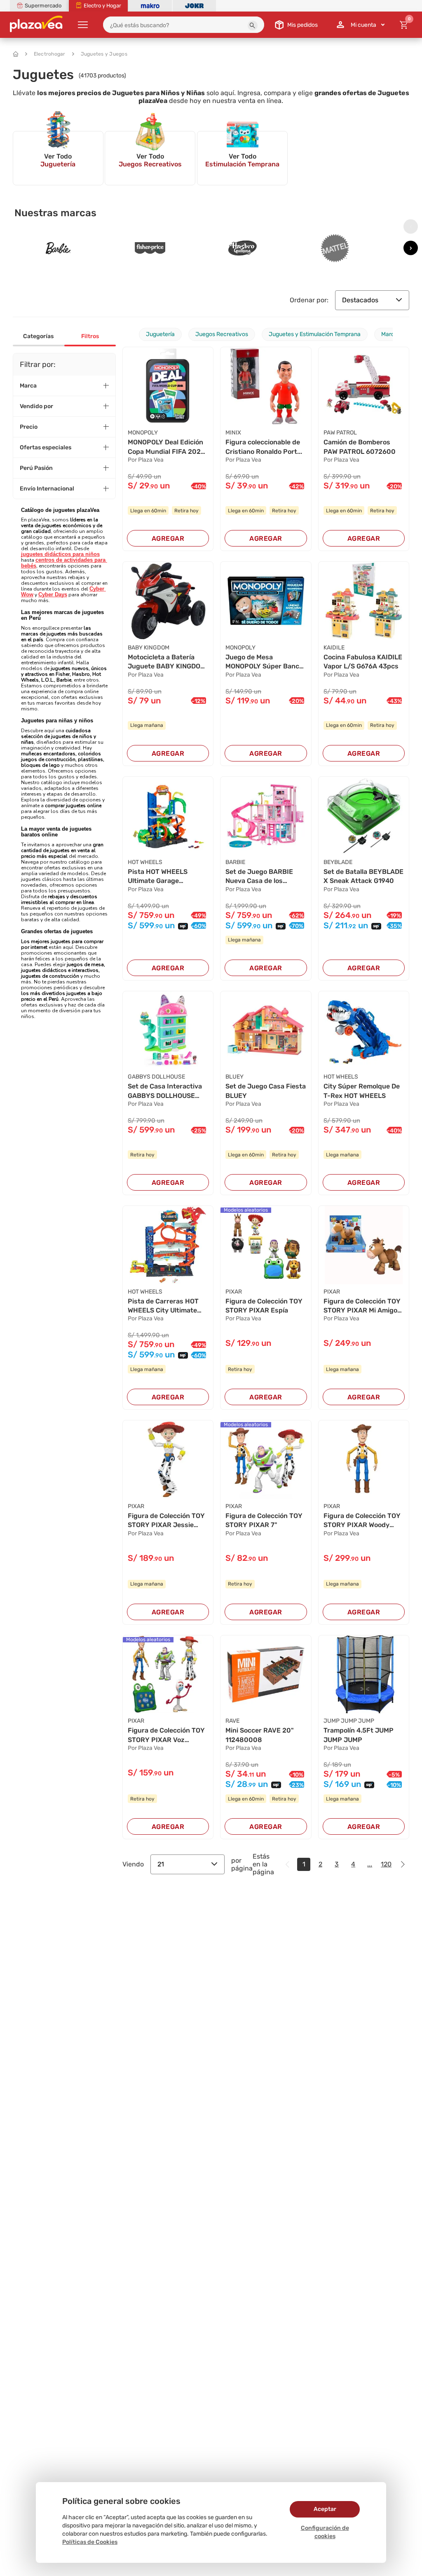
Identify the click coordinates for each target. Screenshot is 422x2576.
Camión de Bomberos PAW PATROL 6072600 (360, 447)
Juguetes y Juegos (104, 54)
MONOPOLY (143, 433)
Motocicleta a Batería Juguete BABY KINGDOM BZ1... (167, 662)
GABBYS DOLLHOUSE (156, 1077)
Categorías (38, 336)
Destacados (360, 300)
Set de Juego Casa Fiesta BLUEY (266, 1091)
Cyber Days (53, 594)
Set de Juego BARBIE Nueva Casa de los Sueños (259, 877)
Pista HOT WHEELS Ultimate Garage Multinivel (158, 877)
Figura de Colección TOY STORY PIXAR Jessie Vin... (166, 1521)
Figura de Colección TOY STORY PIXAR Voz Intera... (166, 1735)
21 (161, 1864)
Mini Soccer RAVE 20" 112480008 (260, 1735)
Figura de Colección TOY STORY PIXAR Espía (264, 1306)
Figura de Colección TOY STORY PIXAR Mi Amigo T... (362, 1306)
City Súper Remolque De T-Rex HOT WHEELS (362, 1091)
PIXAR (234, 1292)
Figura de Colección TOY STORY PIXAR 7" (264, 1520)
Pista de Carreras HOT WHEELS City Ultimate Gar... (163, 1306)
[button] (253, 26)
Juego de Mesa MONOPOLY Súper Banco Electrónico (264, 662)
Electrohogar (50, 54)
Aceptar (325, 2509)
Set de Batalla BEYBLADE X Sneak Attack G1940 (363, 876)
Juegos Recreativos (222, 334)
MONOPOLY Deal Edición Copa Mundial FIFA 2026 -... (166, 447)
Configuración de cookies (325, 2532)
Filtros (90, 336)
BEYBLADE (338, 862)
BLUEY (234, 1077)
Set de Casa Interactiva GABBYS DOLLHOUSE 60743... (165, 1091)
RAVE (232, 1721)
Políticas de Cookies (90, 2542)
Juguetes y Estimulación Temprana (315, 334)
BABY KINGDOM (149, 648)
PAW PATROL (340, 433)
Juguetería (160, 334)
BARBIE (235, 862)
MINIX (233, 433)
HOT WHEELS (145, 862)
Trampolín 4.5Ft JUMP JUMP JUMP (359, 1735)
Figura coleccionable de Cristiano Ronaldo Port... (264, 447)
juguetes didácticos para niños (60, 554)
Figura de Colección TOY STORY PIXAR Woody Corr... (362, 1521)
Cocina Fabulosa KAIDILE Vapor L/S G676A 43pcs (363, 662)
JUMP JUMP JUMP (349, 1721)
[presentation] (411, 227)
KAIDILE (334, 648)
